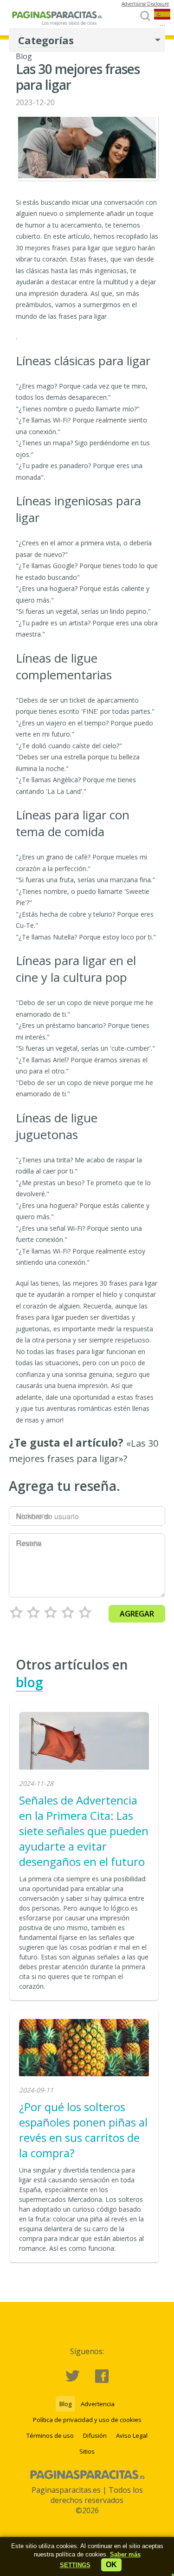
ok (111, 2565)
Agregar (137, 1614)
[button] (75, 2565)
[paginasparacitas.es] (58, 23)
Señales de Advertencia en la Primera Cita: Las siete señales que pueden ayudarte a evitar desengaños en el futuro (84, 1831)
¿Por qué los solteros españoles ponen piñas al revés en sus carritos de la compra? (83, 2130)
